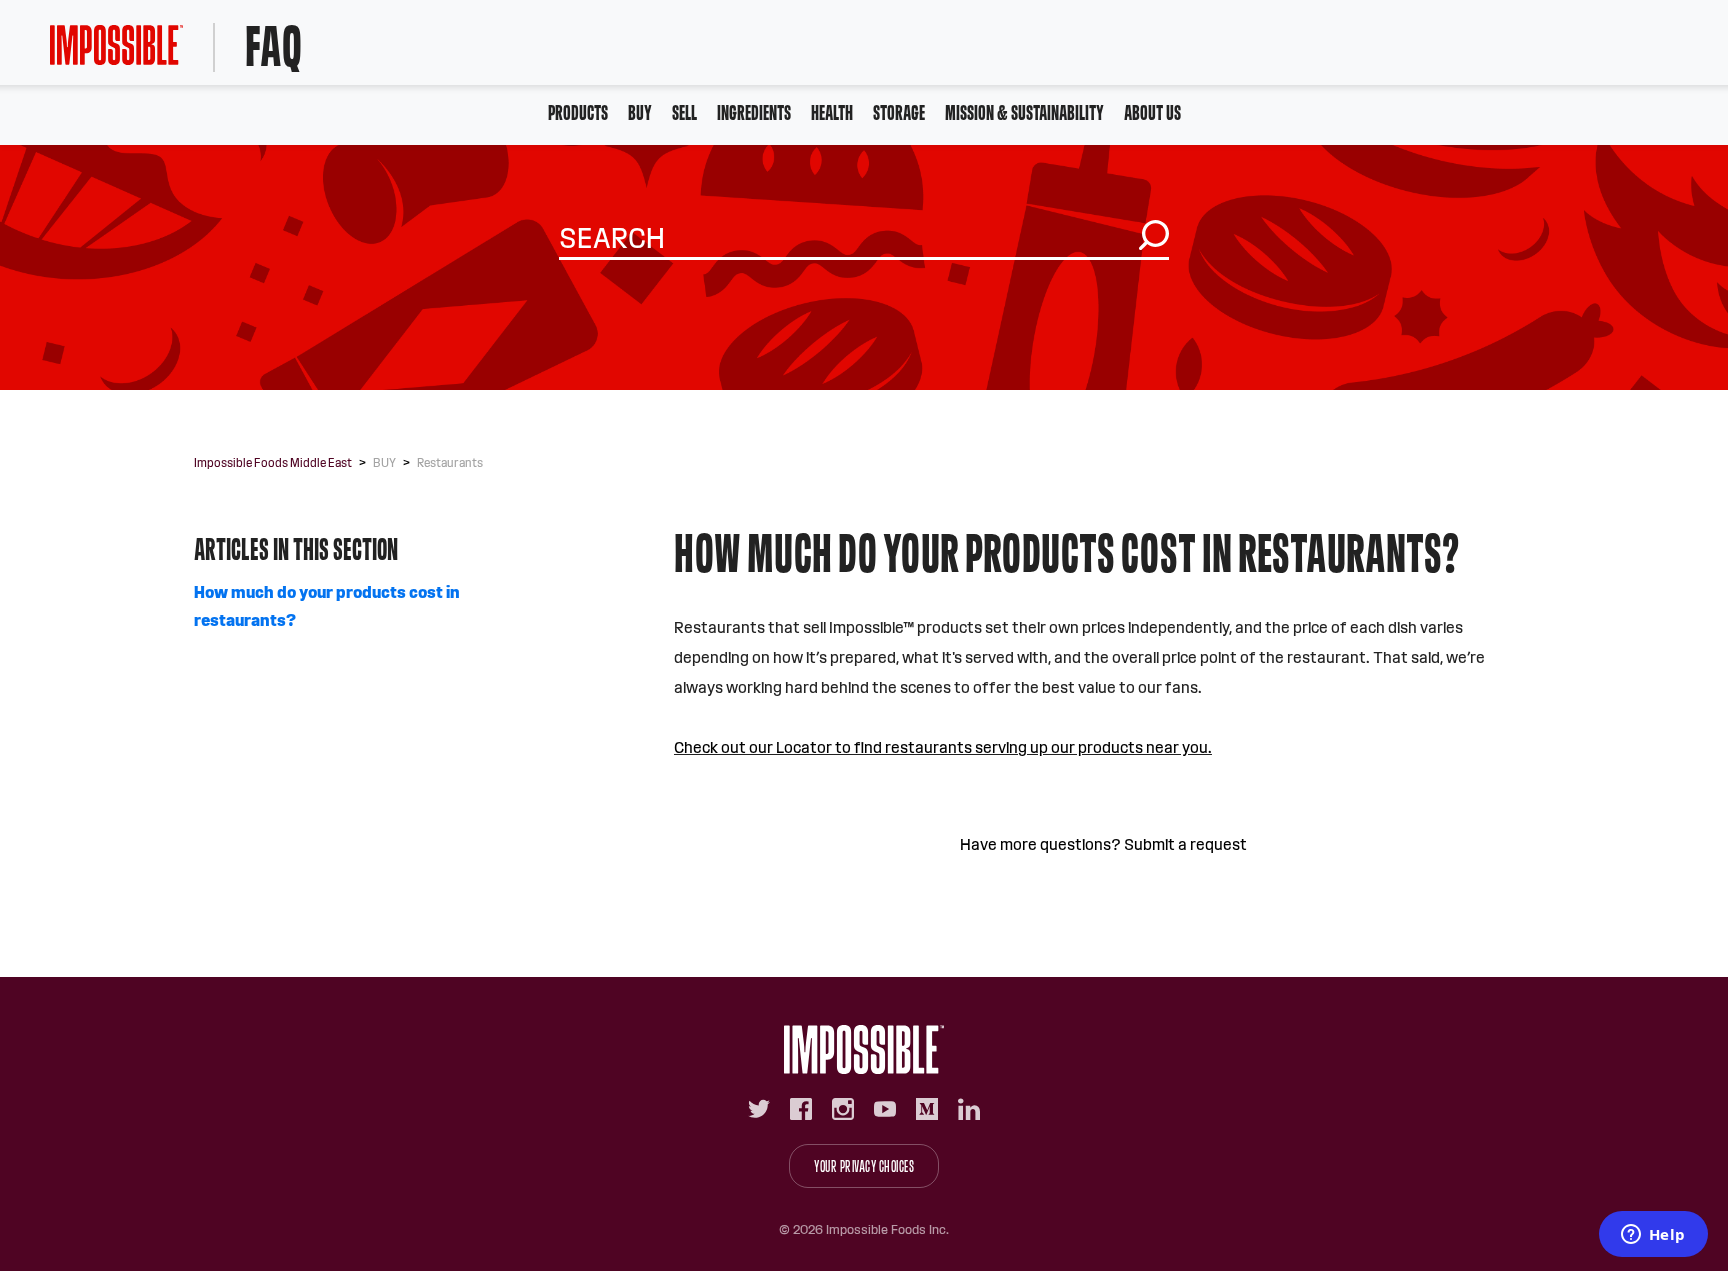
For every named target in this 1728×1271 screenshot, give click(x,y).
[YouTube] (885, 1109)
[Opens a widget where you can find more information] (1653, 1236)
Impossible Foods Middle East (273, 463)
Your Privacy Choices (864, 1166)
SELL (684, 112)
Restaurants (450, 463)
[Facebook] (801, 1109)
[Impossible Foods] (864, 1049)
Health (832, 112)
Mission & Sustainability (1024, 112)
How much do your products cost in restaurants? (327, 606)
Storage (899, 112)
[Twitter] (759, 1109)
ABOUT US (1152, 112)
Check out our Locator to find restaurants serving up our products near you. (943, 747)
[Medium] (927, 1109)
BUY (640, 112)
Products (578, 112)
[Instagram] (843, 1109)
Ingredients (754, 112)
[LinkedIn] (969, 1109)
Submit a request (1185, 844)
